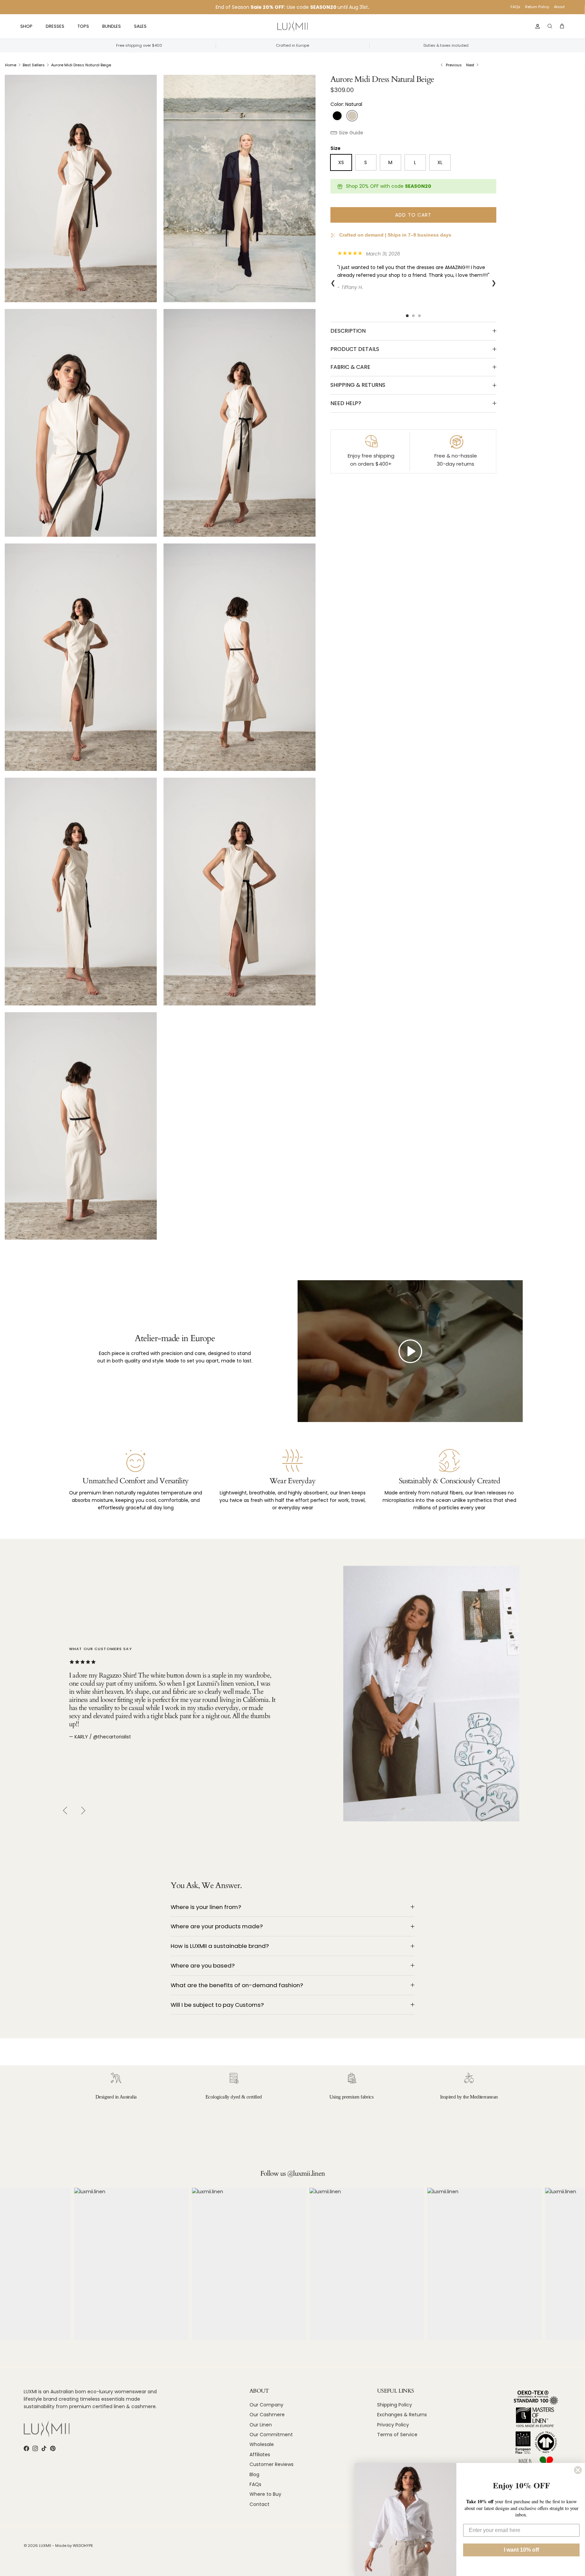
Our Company (266, 2405)
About (559, 7)
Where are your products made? (217, 1926)
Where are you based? (203, 1966)
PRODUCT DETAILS (355, 349)
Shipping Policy (395, 2405)
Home (11, 65)
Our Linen (261, 2425)
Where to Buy (265, 2494)
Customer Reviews (272, 2464)
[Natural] (352, 116)
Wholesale (262, 2444)
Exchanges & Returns (402, 2415)
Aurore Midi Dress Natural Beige (81, 65)
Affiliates (260, 2455)
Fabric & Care (350, 367)
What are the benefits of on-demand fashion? (237, 1985)
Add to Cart (413, 215)
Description (348, 331)
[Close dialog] (578, 2470)
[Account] (536, 26)
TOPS (83, 26)
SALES (140, 26)
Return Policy (537, 7)
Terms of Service (397, 2435)
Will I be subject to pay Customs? (217, 2005)
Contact (259, 2504)
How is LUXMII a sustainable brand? (220, 1946)
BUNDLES (112, 26)
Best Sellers (34, 65)
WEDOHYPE (83, 2546)
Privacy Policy (393, 2425)
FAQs (515, 7)
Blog (254, 2474)
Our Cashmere (267, 2415)
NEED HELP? (346, 403)
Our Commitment (271, 2435)
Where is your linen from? (206, 1907)
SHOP (26, 26)
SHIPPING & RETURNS (358, 385)
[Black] (337, 116)
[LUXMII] (292, 27)
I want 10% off (521, 2550)
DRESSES (55, 26)
